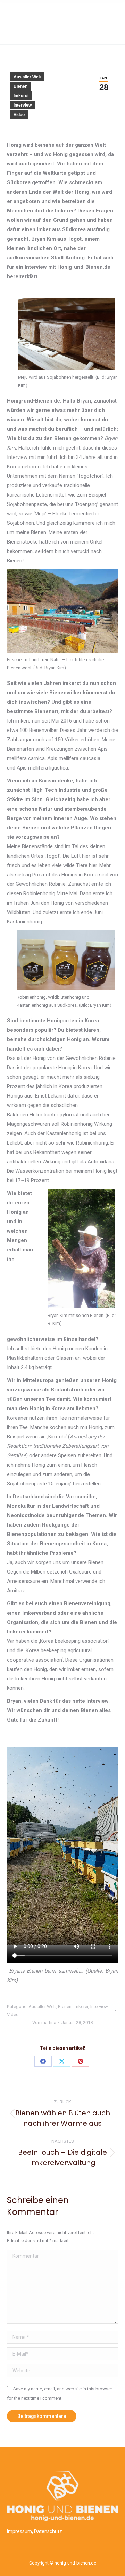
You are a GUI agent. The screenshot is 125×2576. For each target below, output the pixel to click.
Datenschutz (48, 2531)
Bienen (20, 86)
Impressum (19, 2531)
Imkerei (21, 96)
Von (44, 2023)
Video (19, 115)
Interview (23, 105)
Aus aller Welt (27, 77)
